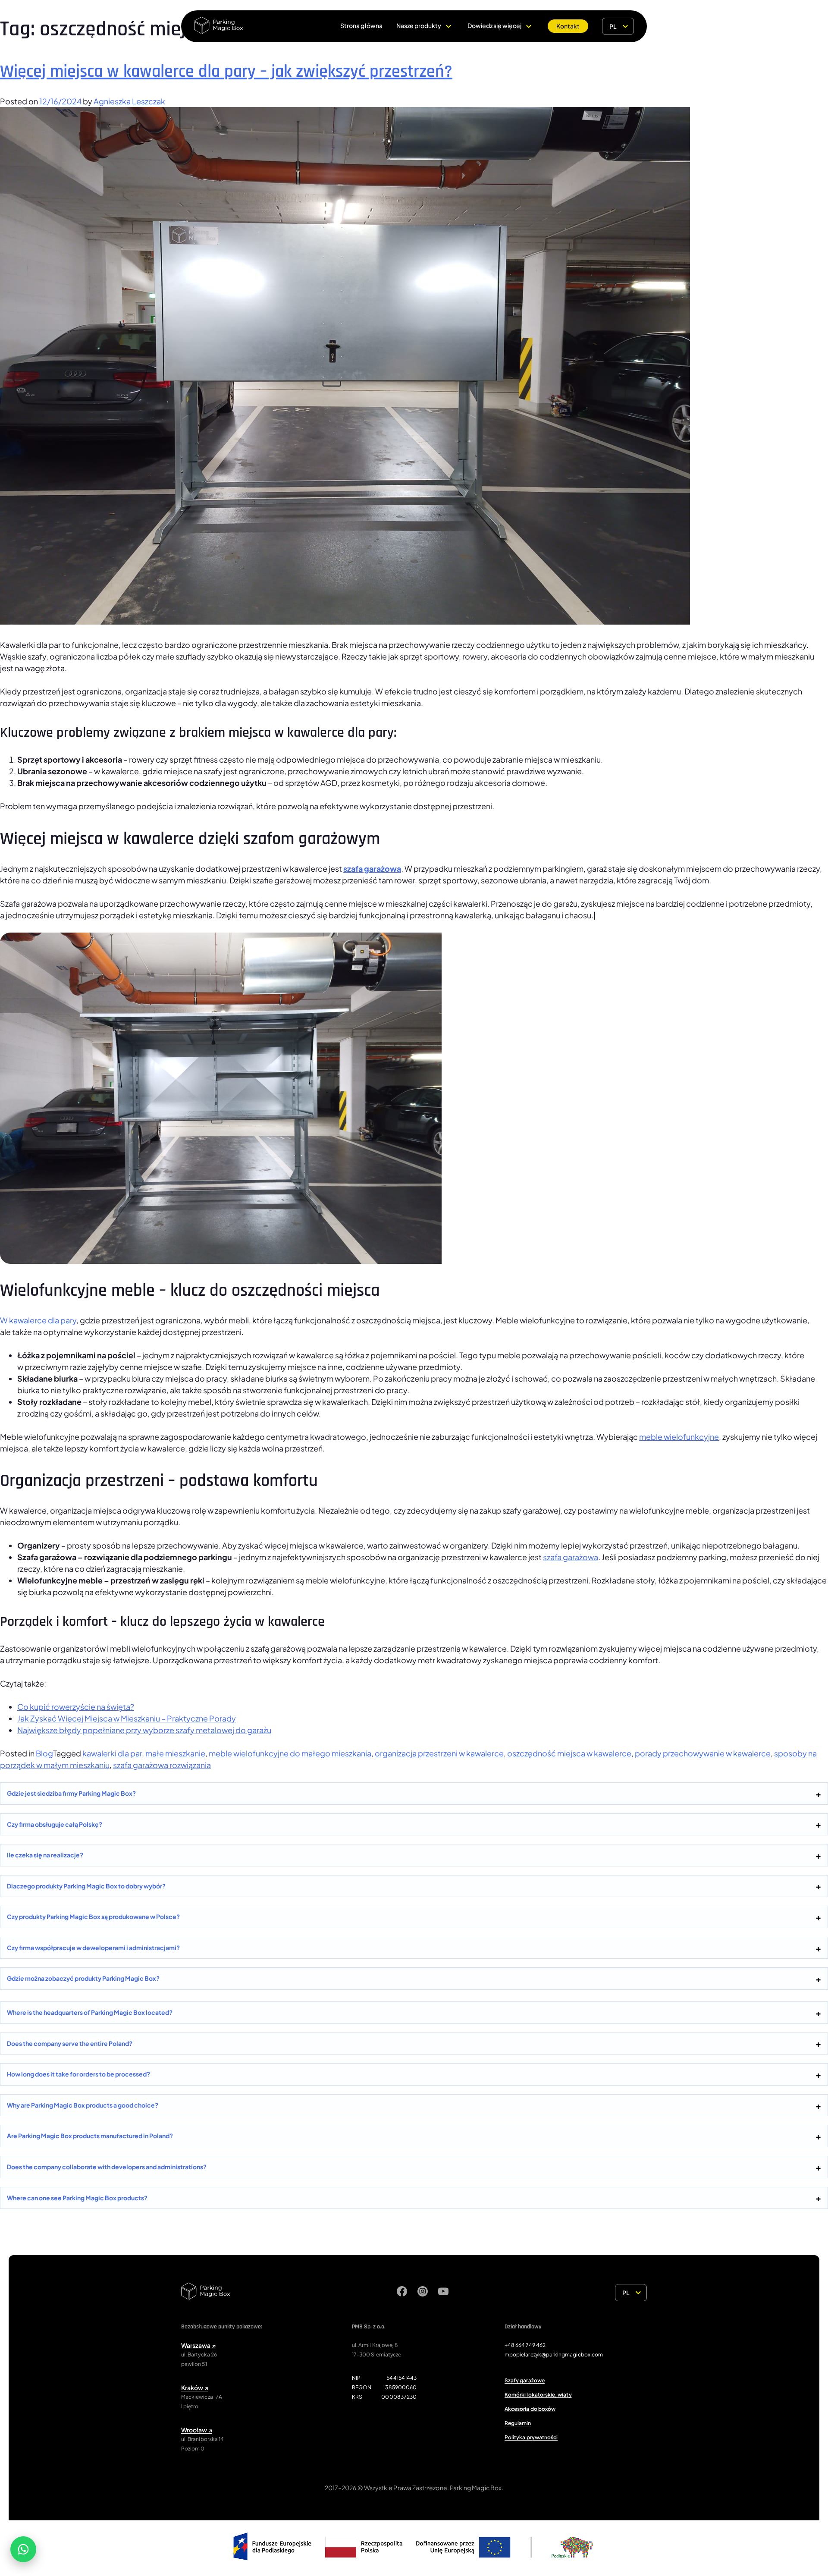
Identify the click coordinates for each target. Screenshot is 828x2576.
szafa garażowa (372, 869)
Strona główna (361, 25)
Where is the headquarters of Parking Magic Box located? (90, 2012)
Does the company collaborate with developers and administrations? (107, 2167)
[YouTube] (443, 2293)
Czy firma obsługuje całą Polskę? (55, 1824)
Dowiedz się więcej (494, 25)
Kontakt (568, 26)
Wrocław (197, 2430)
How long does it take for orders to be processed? (78, 2074)
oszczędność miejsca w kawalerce (569, 1753)
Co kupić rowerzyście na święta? (76, 1707)
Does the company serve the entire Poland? (70, 2043)
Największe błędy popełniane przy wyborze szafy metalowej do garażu (144, 1730)
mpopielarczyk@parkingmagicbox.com (554, 2355)
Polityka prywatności (531, 2437)
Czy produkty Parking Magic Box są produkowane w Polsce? (93, 1916)
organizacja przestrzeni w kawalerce (439, 1753)
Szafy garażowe (525, 2380)
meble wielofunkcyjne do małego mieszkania (290, 1753)
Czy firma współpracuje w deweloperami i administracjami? (93, 1948)
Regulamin (518, 2423)
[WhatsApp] (23, 2549)
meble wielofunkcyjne (679, 1437)
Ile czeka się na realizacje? (45, 1855)
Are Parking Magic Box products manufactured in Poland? (90, 2136)
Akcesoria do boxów (530, 2409)
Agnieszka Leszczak (129, 101)
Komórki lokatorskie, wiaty (538, 2395)
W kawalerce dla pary (38, 1320)
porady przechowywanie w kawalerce (703, 1753)
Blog (44, 1753)
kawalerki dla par (112, 1753)
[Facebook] (402, 2293)
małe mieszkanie (175, 1753)
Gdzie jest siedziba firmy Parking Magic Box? (71, 1793)
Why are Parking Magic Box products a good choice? (83, 2105)
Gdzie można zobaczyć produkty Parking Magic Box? (83, 1978)
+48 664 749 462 (525, 2345)
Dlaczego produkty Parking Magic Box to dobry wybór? (86, 1886)
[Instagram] (423, 2293)
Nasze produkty (419, 25)
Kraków (195, 2388)
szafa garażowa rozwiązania (162, 1765)
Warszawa (198, 2345)
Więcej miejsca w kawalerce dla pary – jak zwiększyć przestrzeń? (226, 72)
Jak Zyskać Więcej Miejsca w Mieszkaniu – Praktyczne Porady (127, 1718)
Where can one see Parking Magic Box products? (77, 2198)
